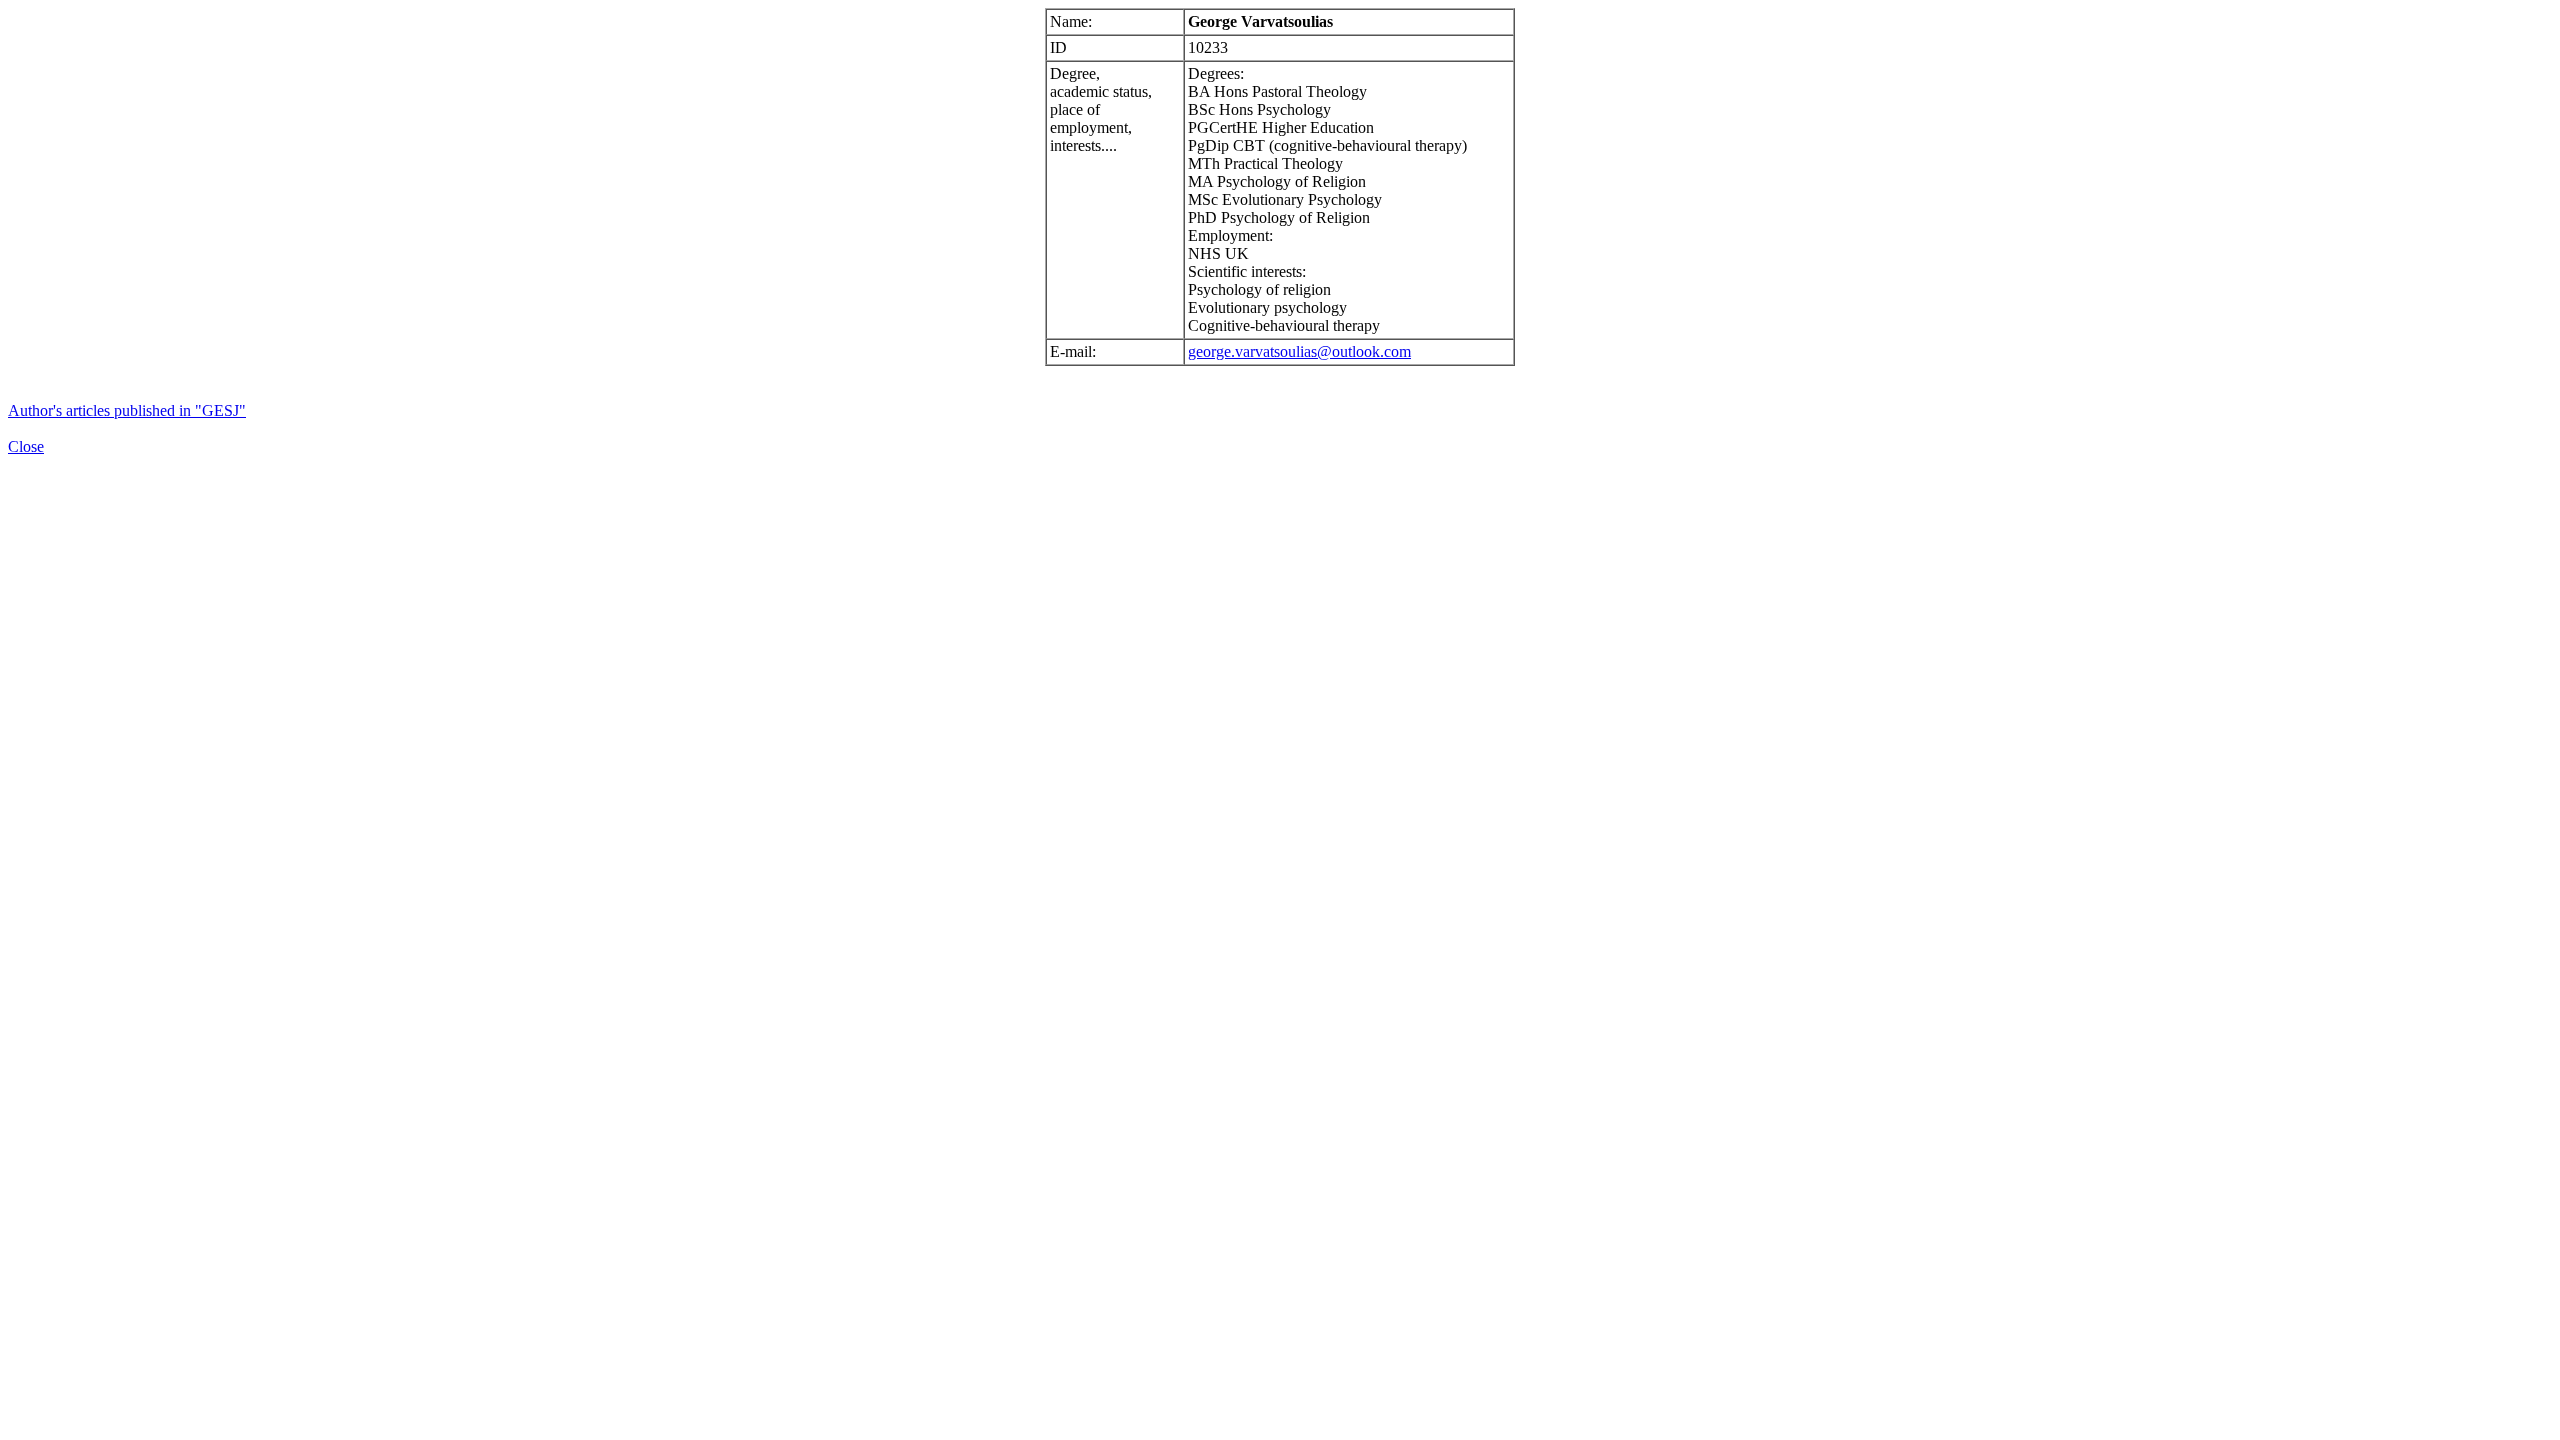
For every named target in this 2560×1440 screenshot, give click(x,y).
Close (26, 446)
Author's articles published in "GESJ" (127, 410)
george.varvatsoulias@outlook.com (1299, 351)
